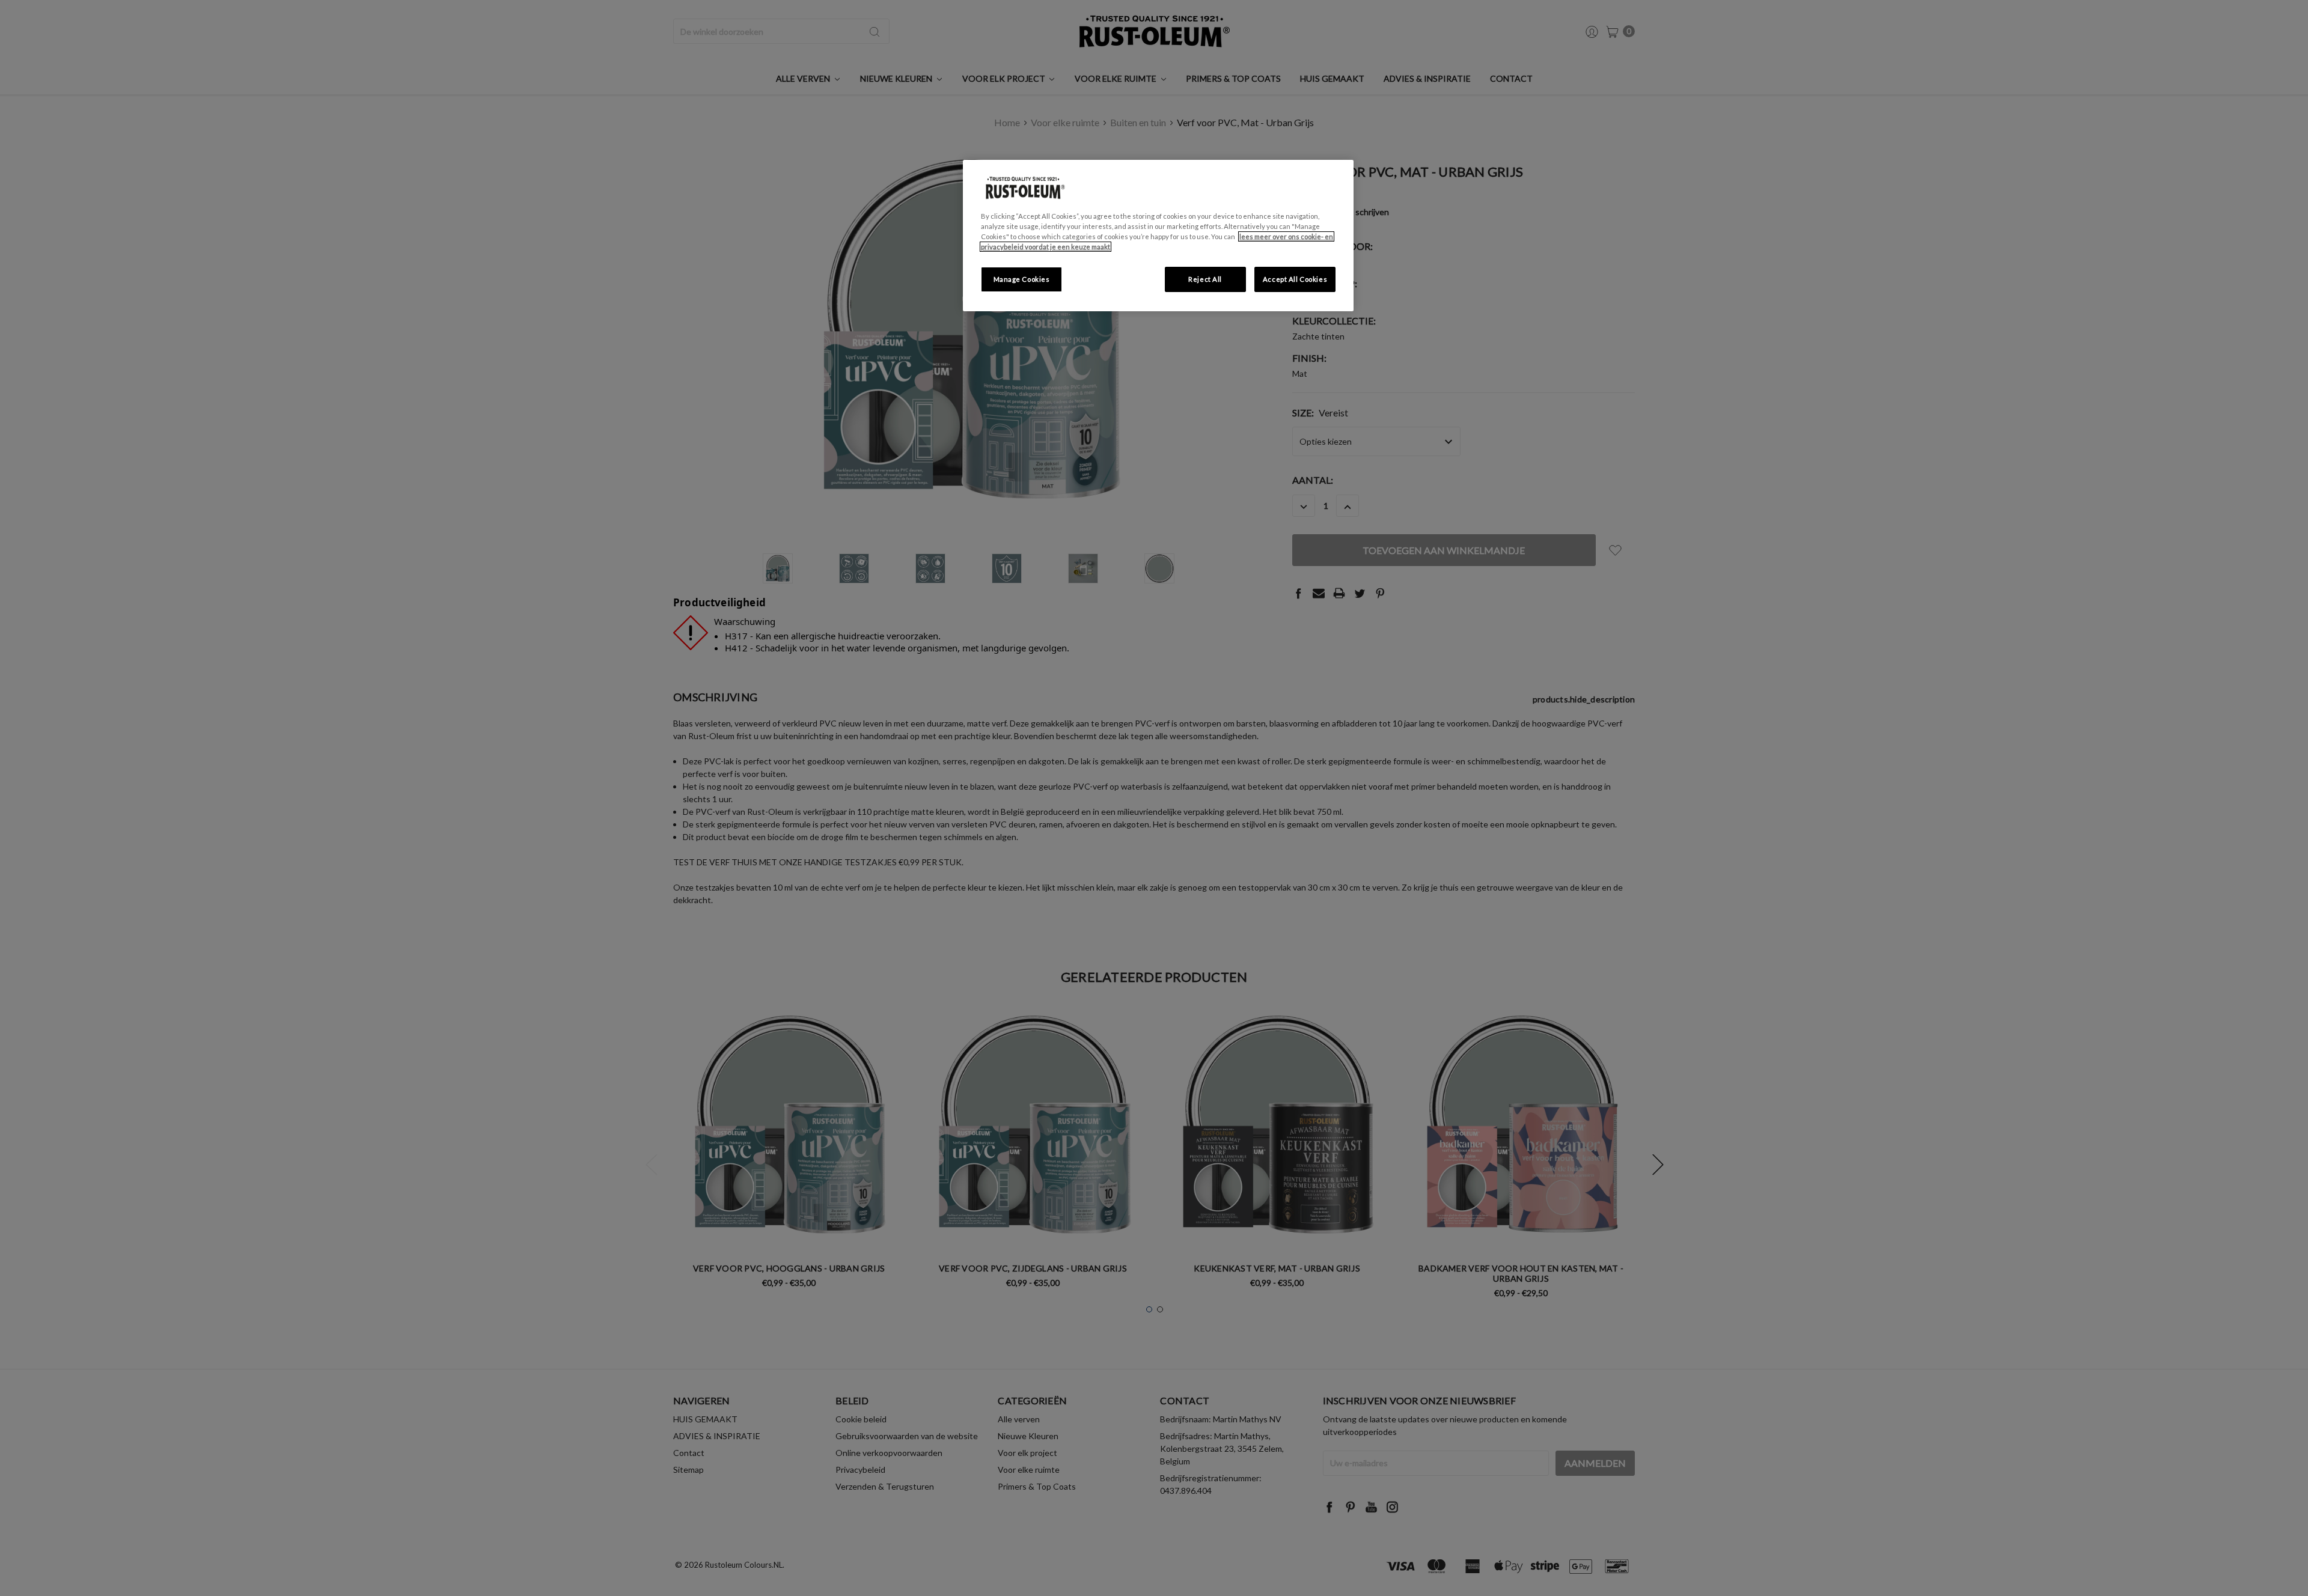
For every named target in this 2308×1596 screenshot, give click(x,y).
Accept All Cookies (1295, 279)
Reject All (1205, 279)
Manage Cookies (1022, 279)
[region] (1158, 236)
